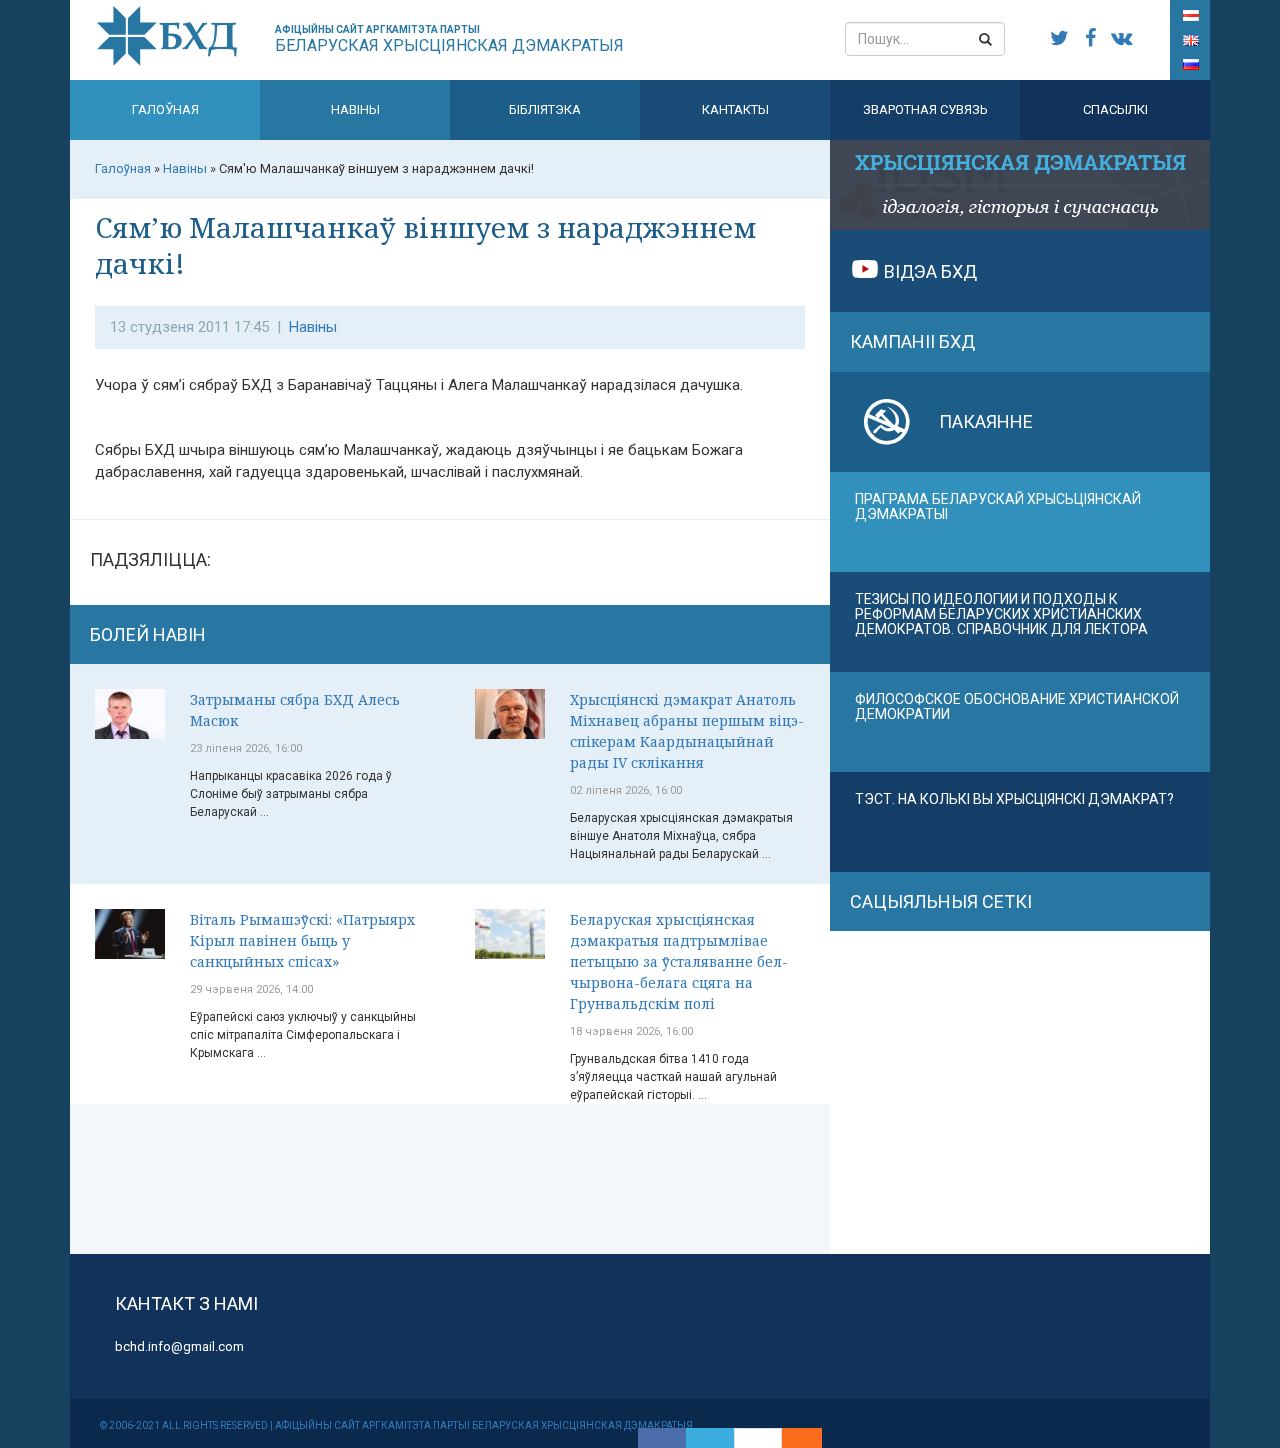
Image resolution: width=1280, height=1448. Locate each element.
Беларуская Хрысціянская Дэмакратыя (449, 39)
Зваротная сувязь (925, 109)
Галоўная (165, 109)
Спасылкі (1115, 109)
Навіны (355, 109)
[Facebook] (662, 1438)
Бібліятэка (545, 109)
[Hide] (812, 1438)
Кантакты (735, 109)
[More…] (792, 1438)
